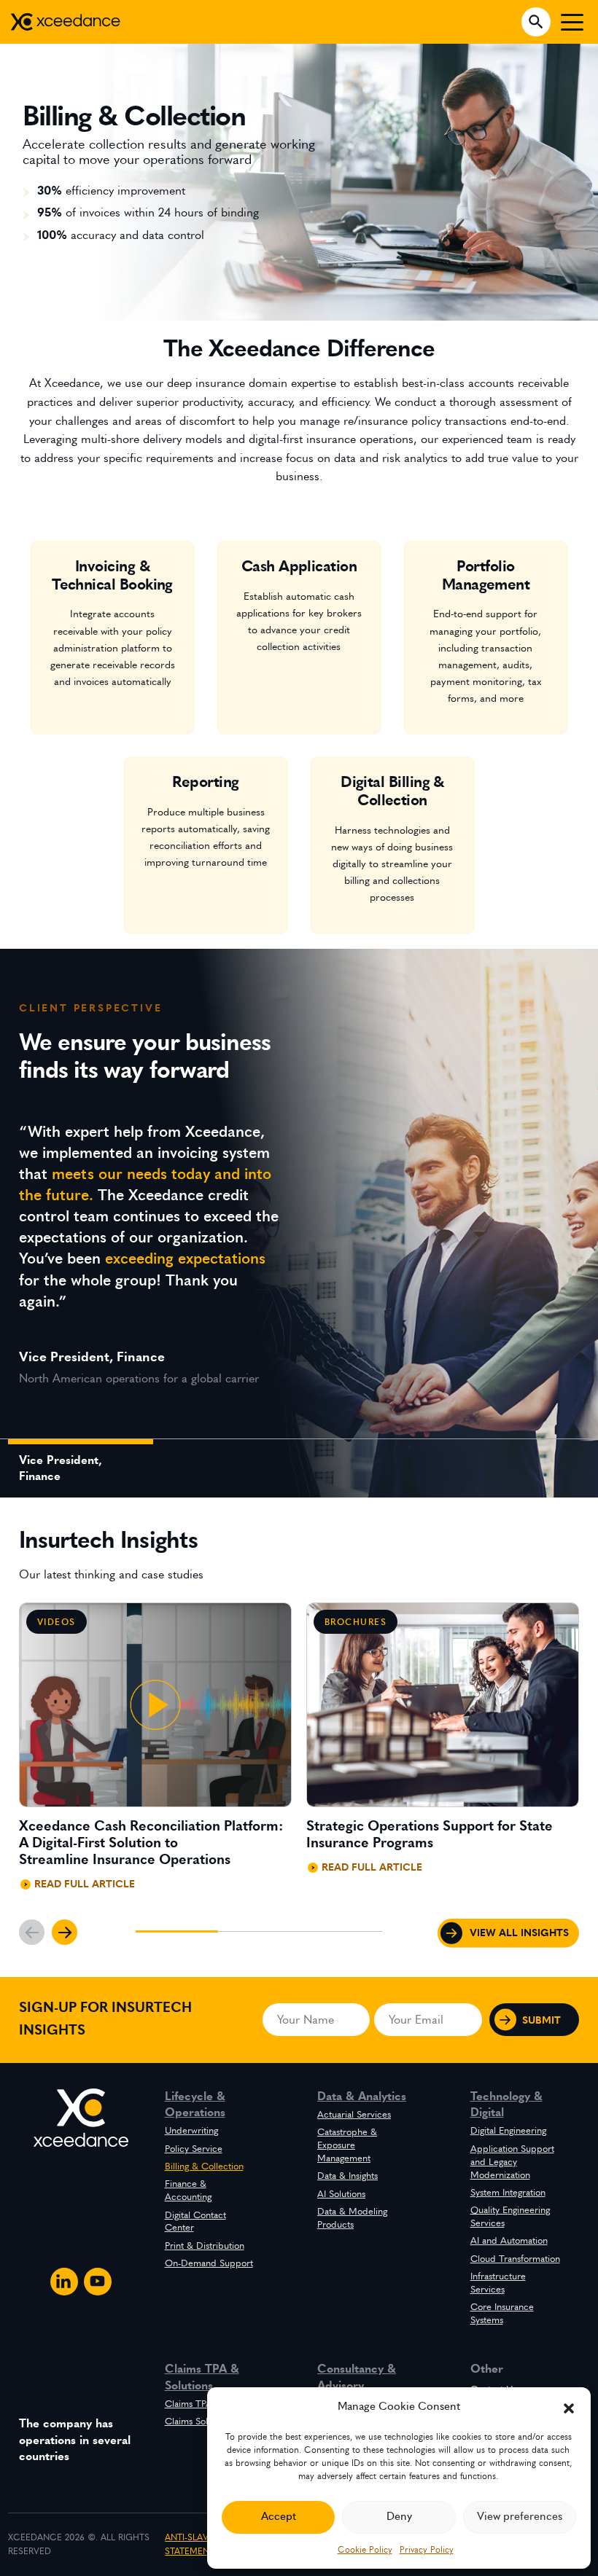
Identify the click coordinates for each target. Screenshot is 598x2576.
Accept (279, 2517)
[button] (569, 2407)
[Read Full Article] (155, 1753)
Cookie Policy (365, 2550)
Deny (399, 2517)
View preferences (520, 2517)
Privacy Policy (427, 2550)
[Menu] (572, 22)
